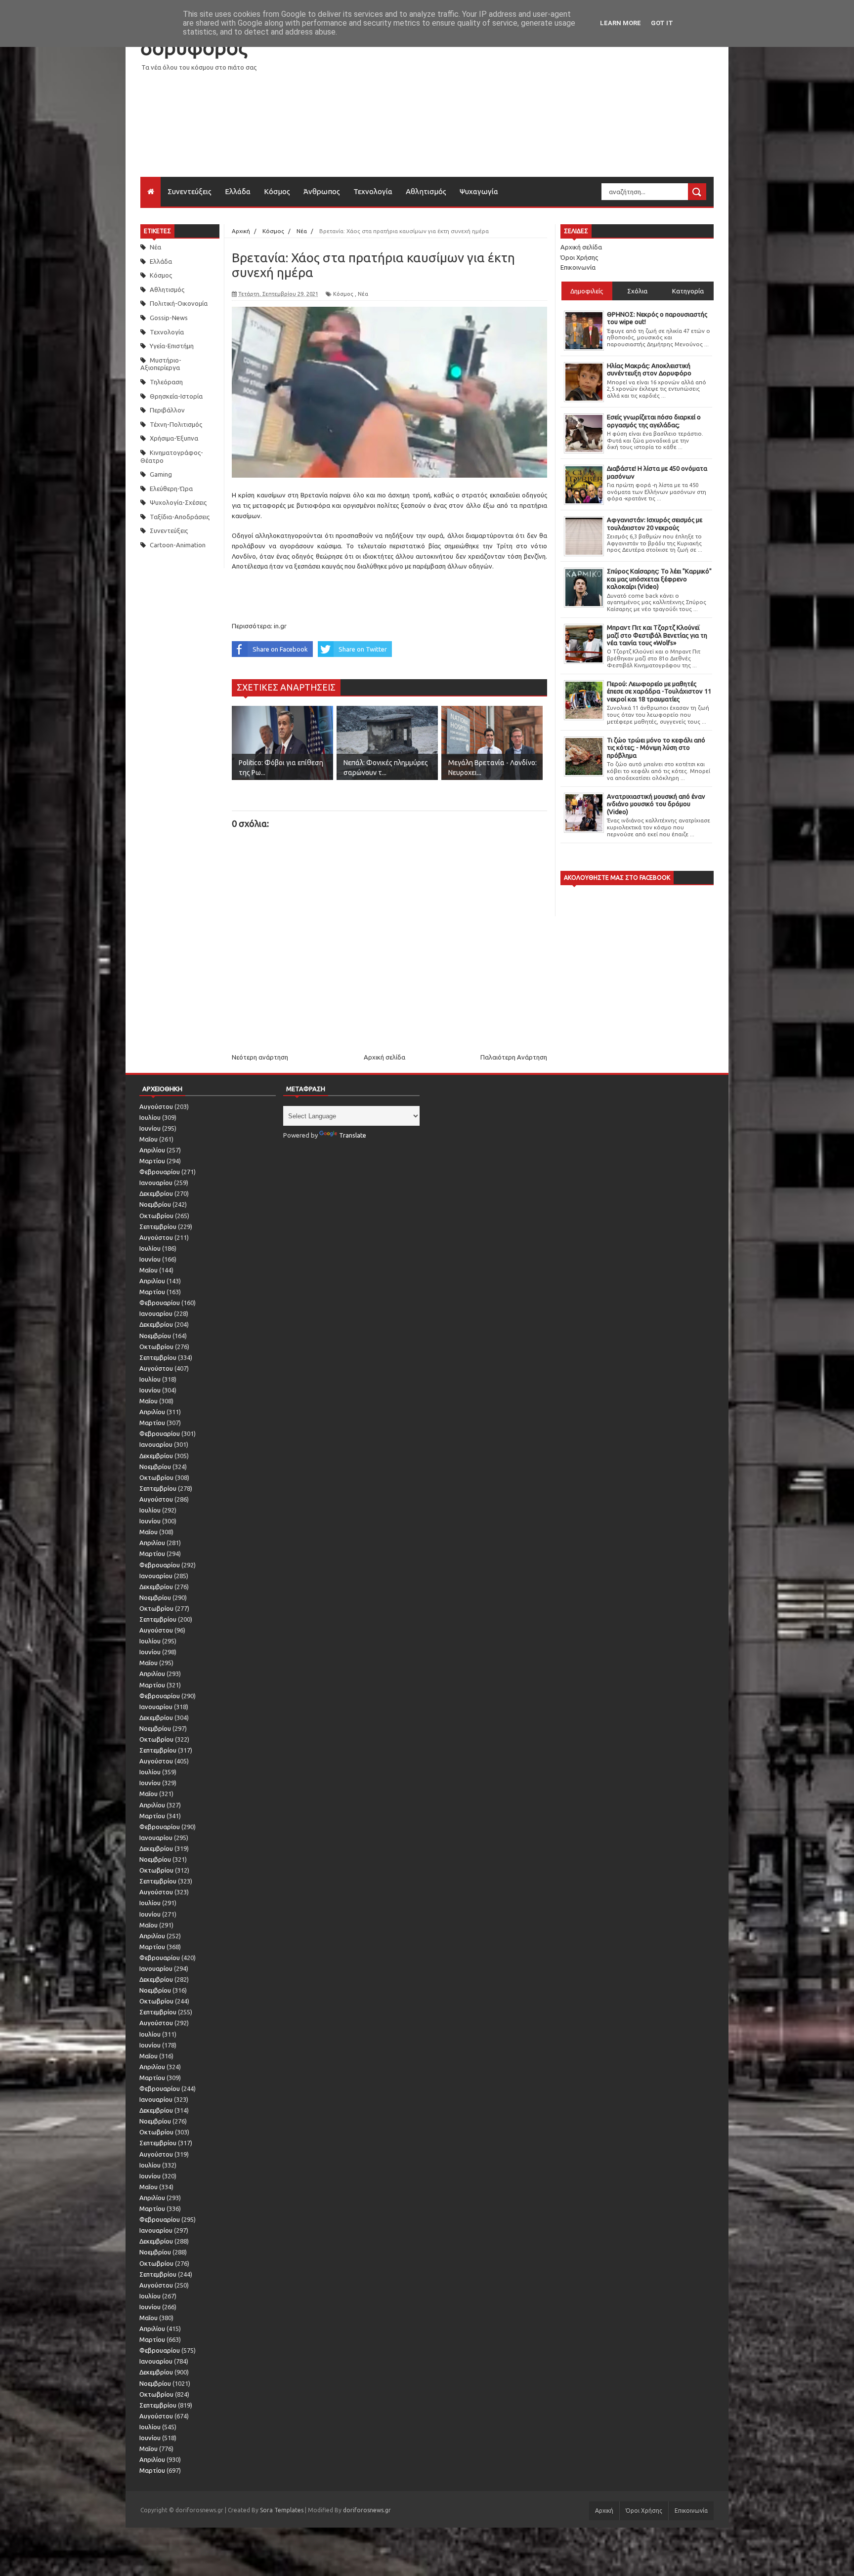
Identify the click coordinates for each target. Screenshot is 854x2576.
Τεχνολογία (373, 191)
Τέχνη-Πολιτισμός (176, 424)
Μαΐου (149, 1139)
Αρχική (604, 2511)
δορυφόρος (194, 48)
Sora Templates (282, 2510)
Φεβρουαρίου (160, 1172)
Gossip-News (169, 318)
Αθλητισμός (426, 191)
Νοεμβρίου (155, 1204)
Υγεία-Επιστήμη (172, 346)
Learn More (620, 23)
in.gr (280, 626)
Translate (353, 1135)
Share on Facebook (280, 649)
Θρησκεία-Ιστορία (176, 396)
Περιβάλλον (167, 410)
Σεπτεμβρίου (158, 1227)
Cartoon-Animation (178, 545)
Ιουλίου (150, 1117)
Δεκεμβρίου (156, 1193)
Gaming (161, 474)
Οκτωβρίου (156, 1216)
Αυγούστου (156, 1106)
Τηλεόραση (166, 382)
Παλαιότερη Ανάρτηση (514, 1057)
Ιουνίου (150, 1128)
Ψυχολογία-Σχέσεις (178, 502)
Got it (662, 23)
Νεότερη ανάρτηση (260, 1057)
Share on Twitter (363, 649)
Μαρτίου (152, 1161)
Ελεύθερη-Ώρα (171, 489)
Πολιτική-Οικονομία (179, 303)
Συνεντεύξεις (190, 191)
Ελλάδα (238, 191)
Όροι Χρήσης (579, 257)
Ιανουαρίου (156, 1183)
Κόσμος (277, 191)
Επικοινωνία (578, 267)
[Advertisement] (534, 108)
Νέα (155, 247)
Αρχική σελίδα (384, 1057)
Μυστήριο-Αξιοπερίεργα (161, 364)
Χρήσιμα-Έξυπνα (174, 438)
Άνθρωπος (322, 191)
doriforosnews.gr (367, 2510)
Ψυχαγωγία (479, 191)
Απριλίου (152, 1150)
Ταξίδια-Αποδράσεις (180, 517)
